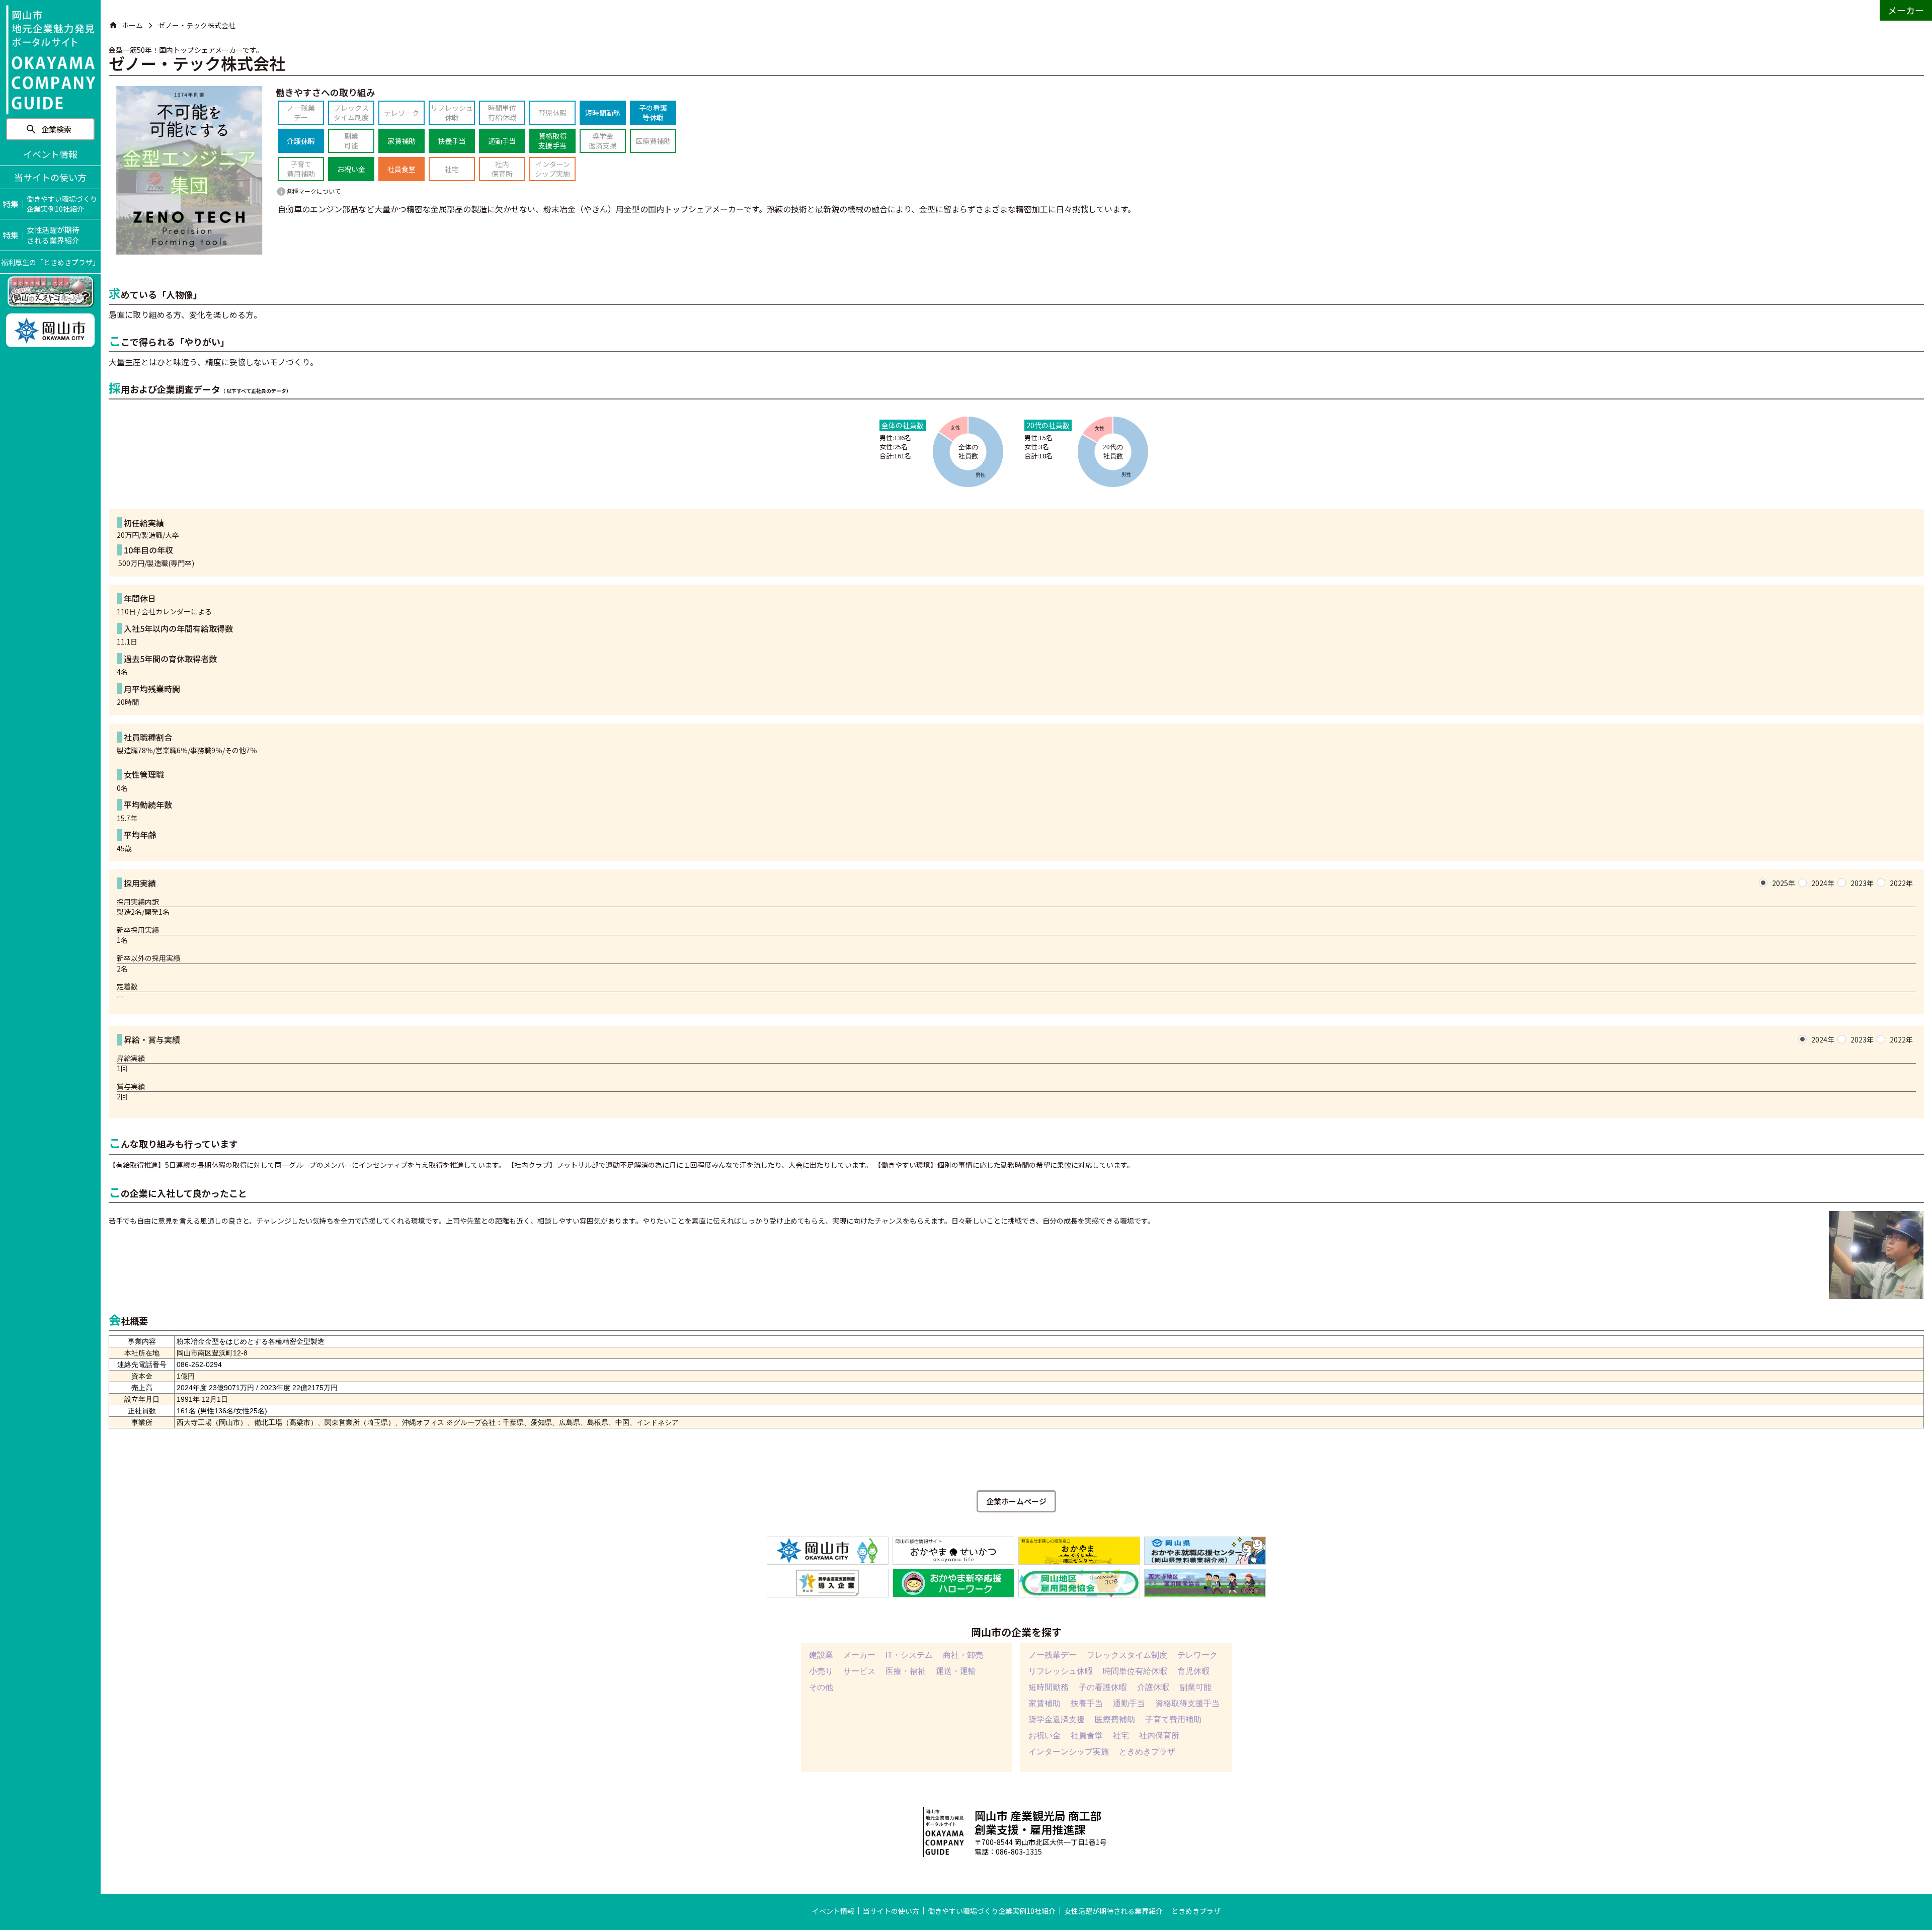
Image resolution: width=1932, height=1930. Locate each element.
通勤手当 (1129, 1704)
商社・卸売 (963, 1655)
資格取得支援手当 (1187, 1704)
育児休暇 (1193, 1671)
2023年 (1862, 883)
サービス (859, 1671)
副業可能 (1195, 1687)
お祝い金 (1044, 1736)
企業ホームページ (1016, 1501)
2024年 (1823, 883)
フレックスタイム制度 (1127, 1655)
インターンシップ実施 (1069, 1752)
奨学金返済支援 (1057, 1720)
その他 (821, 1687)
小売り (821, 1671)
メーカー (859, 1655)
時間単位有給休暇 (1135, 1671)
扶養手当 (1087, 1704)
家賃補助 (1044, 1704)
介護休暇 (1153, 1687)
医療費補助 (1115, 1720)
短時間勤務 (1049, 1687)
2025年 (1784, 883)
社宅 (1121, 1736)
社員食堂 (1087, 1736)
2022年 (1901, 883)
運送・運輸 (956, 1671)
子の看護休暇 (1103, 1687)
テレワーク (1197, 1655)
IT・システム (909, 1655)
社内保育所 (1159, 1736)
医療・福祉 (906, 1671)
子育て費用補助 (1173, 1720)
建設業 (821, 1655)
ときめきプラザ (1147, 1752)
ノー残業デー (1053, 1655)
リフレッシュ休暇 (1061, 1671)
